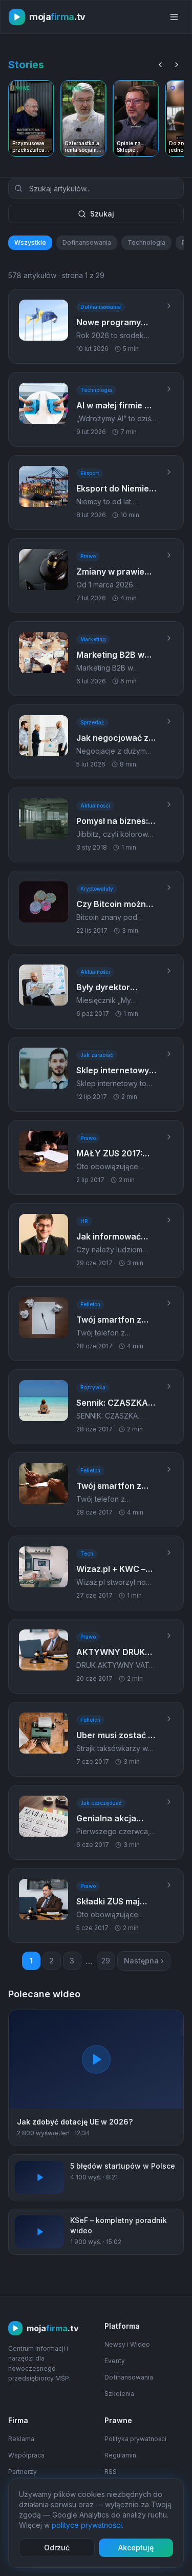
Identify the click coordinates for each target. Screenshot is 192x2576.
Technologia (146, 242)
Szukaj (102, 214)
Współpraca (26, 2455)
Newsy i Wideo (127, 2344)
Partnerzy (23, 2472)
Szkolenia (119, 2394)
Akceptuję (136, 2548)
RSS (111, 2472)
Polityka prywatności (135, 2439)
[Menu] (174, 17)
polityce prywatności (87, 2525)
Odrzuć (57, 2548)
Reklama (21, 2439)
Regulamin (120, 2455)
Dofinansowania (87, 242)
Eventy (115, 2361)
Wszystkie (30, 242)
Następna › (144, 1961)
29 (106, 1961)
